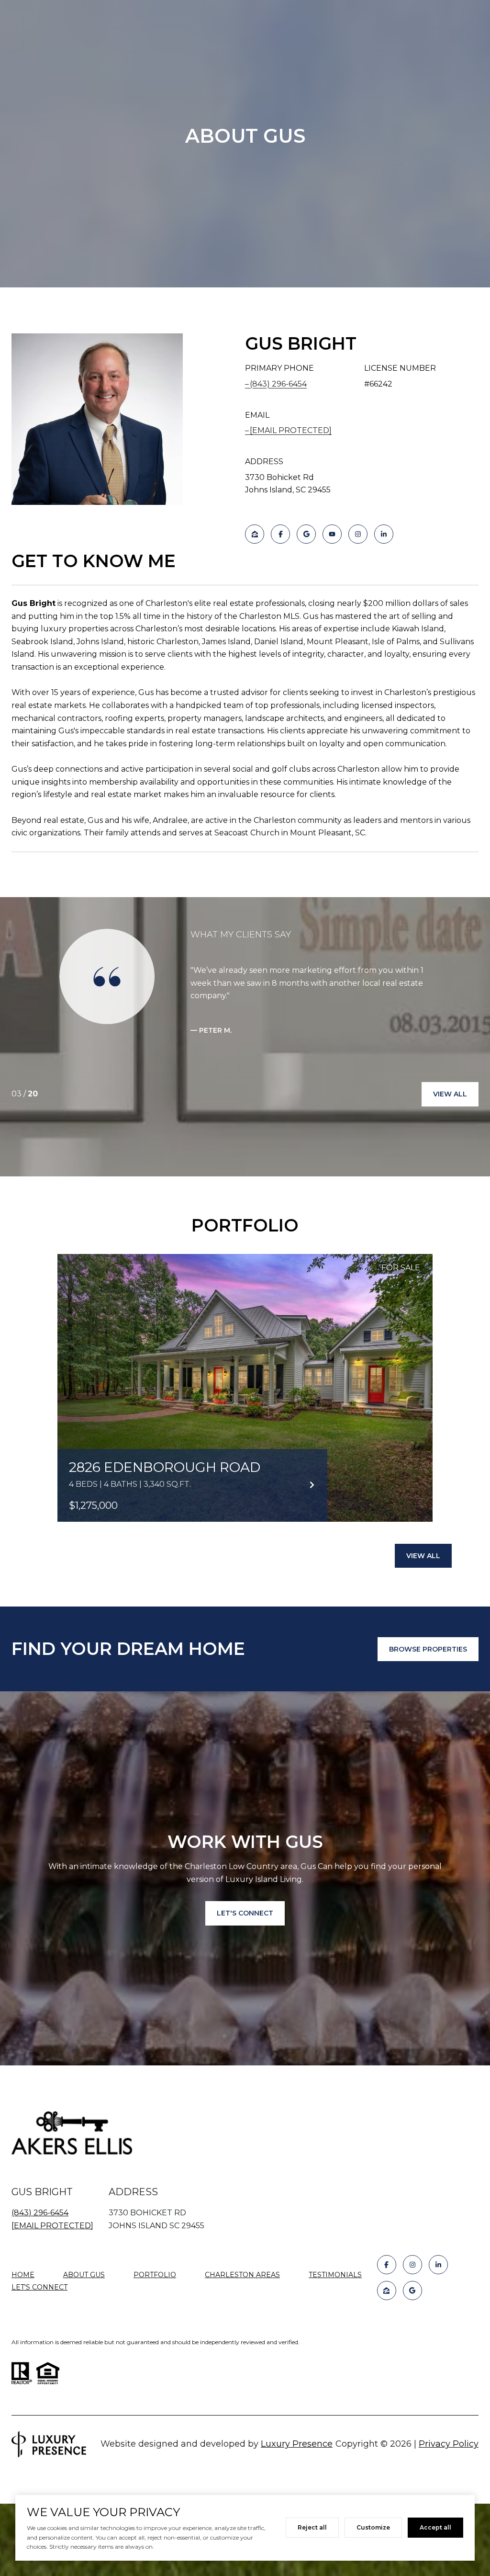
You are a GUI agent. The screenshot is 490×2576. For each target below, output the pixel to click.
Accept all (435, 2527)
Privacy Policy (449, 2444)
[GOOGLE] (306, 534)
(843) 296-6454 (278, 384)
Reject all (312, 2527)
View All (450, 1094)
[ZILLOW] (255, 534)
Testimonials (335, 2275)
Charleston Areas (242, 2275)
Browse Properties (428, 1649)
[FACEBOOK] (280, 534)
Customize (373, 2527)
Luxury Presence (297, 2444)
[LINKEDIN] (384, 534)
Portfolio (155, 2275)
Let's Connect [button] (245, 1913)
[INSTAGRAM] (358, 534)
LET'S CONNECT (39, 2287)
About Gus (84, 2275)
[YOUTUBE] (332, 534)
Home (23, 2275)
